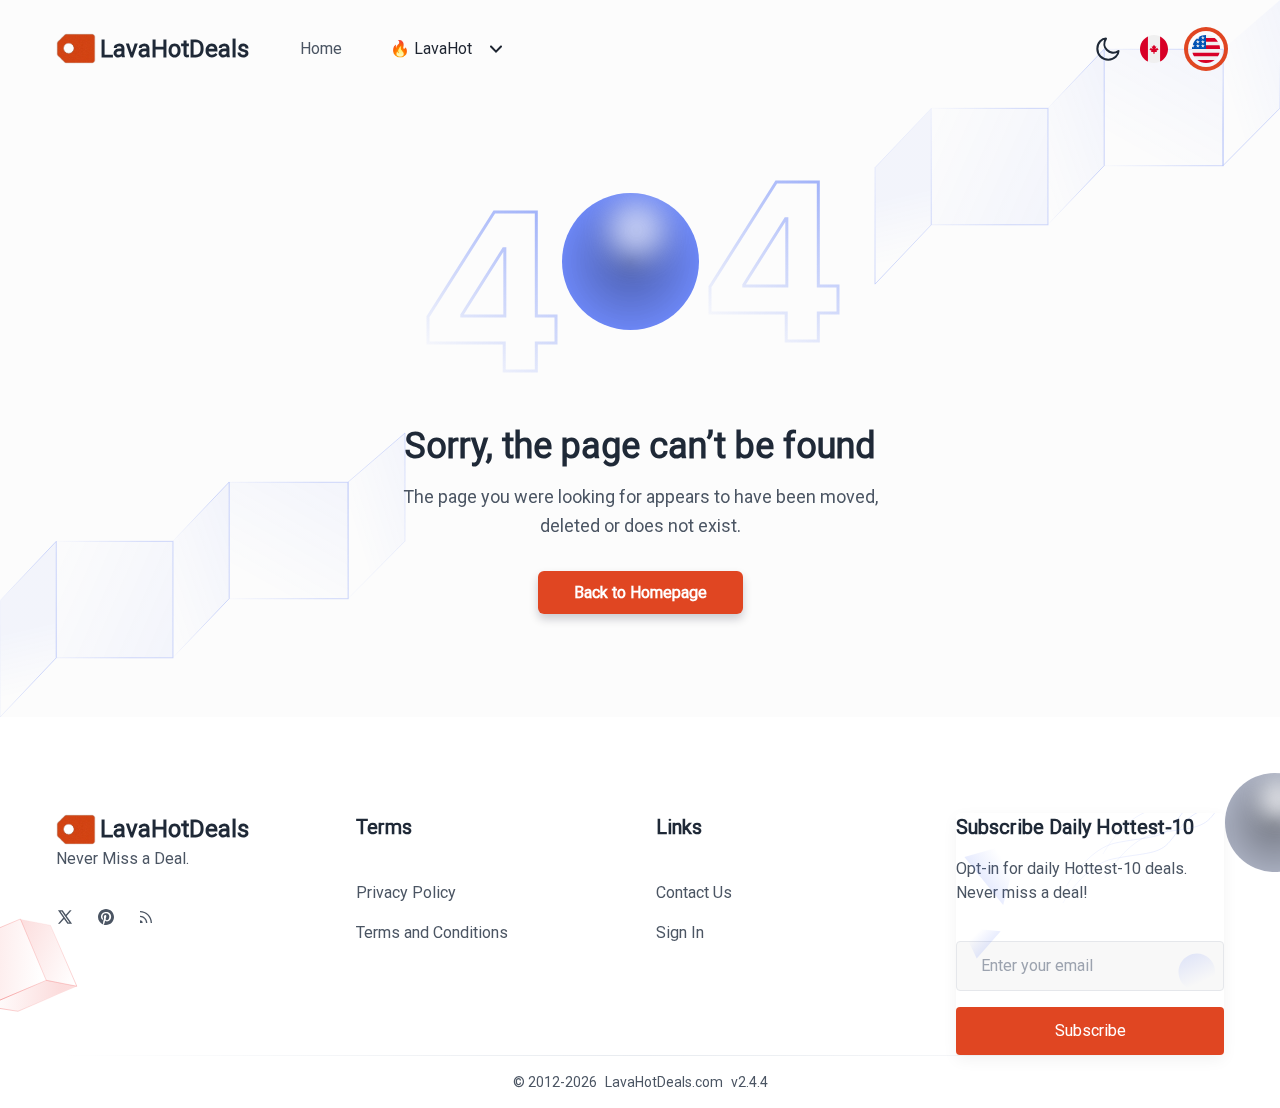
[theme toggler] (1108, 49)
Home (321, 48)
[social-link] (65, 917)
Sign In (680, 932)
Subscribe (1090, 1030)
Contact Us (694, 892)
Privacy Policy (406, 892)
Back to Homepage (640, 592)
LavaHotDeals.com (664, 1082)
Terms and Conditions (432, 932)
